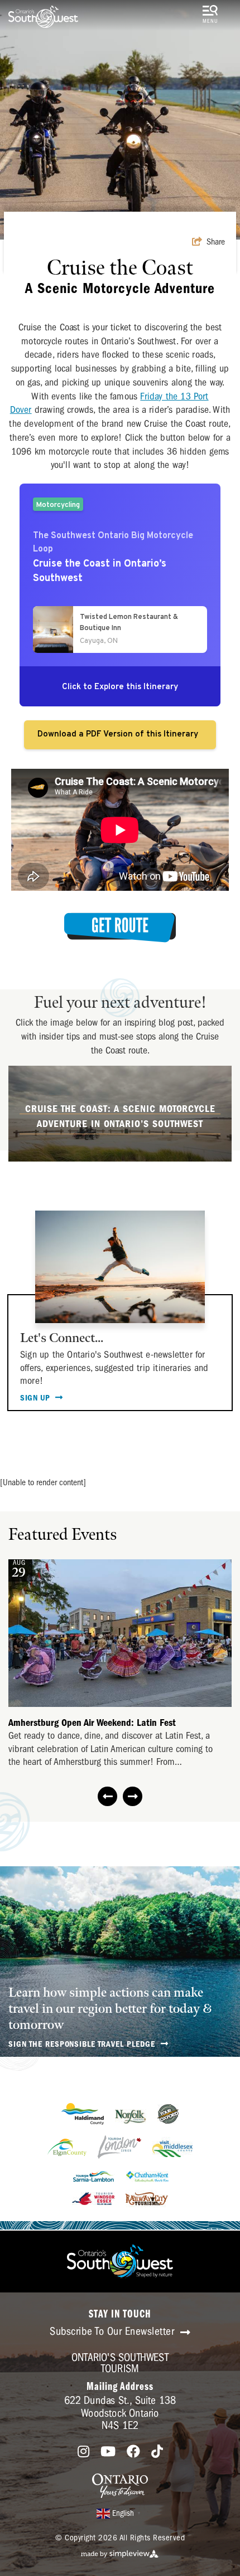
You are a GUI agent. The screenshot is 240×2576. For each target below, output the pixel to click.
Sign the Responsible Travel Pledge (83, 2044)
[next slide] (133, 1796)
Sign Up (36, 1398)
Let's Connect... (62, 1338)
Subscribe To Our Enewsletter (114, 2331)
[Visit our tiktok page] (157, 2452)
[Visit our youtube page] (108, 2452)
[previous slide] (107, 1796)
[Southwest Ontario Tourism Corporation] (43, 17)
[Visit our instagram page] (83, 2452)
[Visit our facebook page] (133, 2452)
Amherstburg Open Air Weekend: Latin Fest (92, 1723)
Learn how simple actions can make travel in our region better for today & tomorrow (110, 2009)
